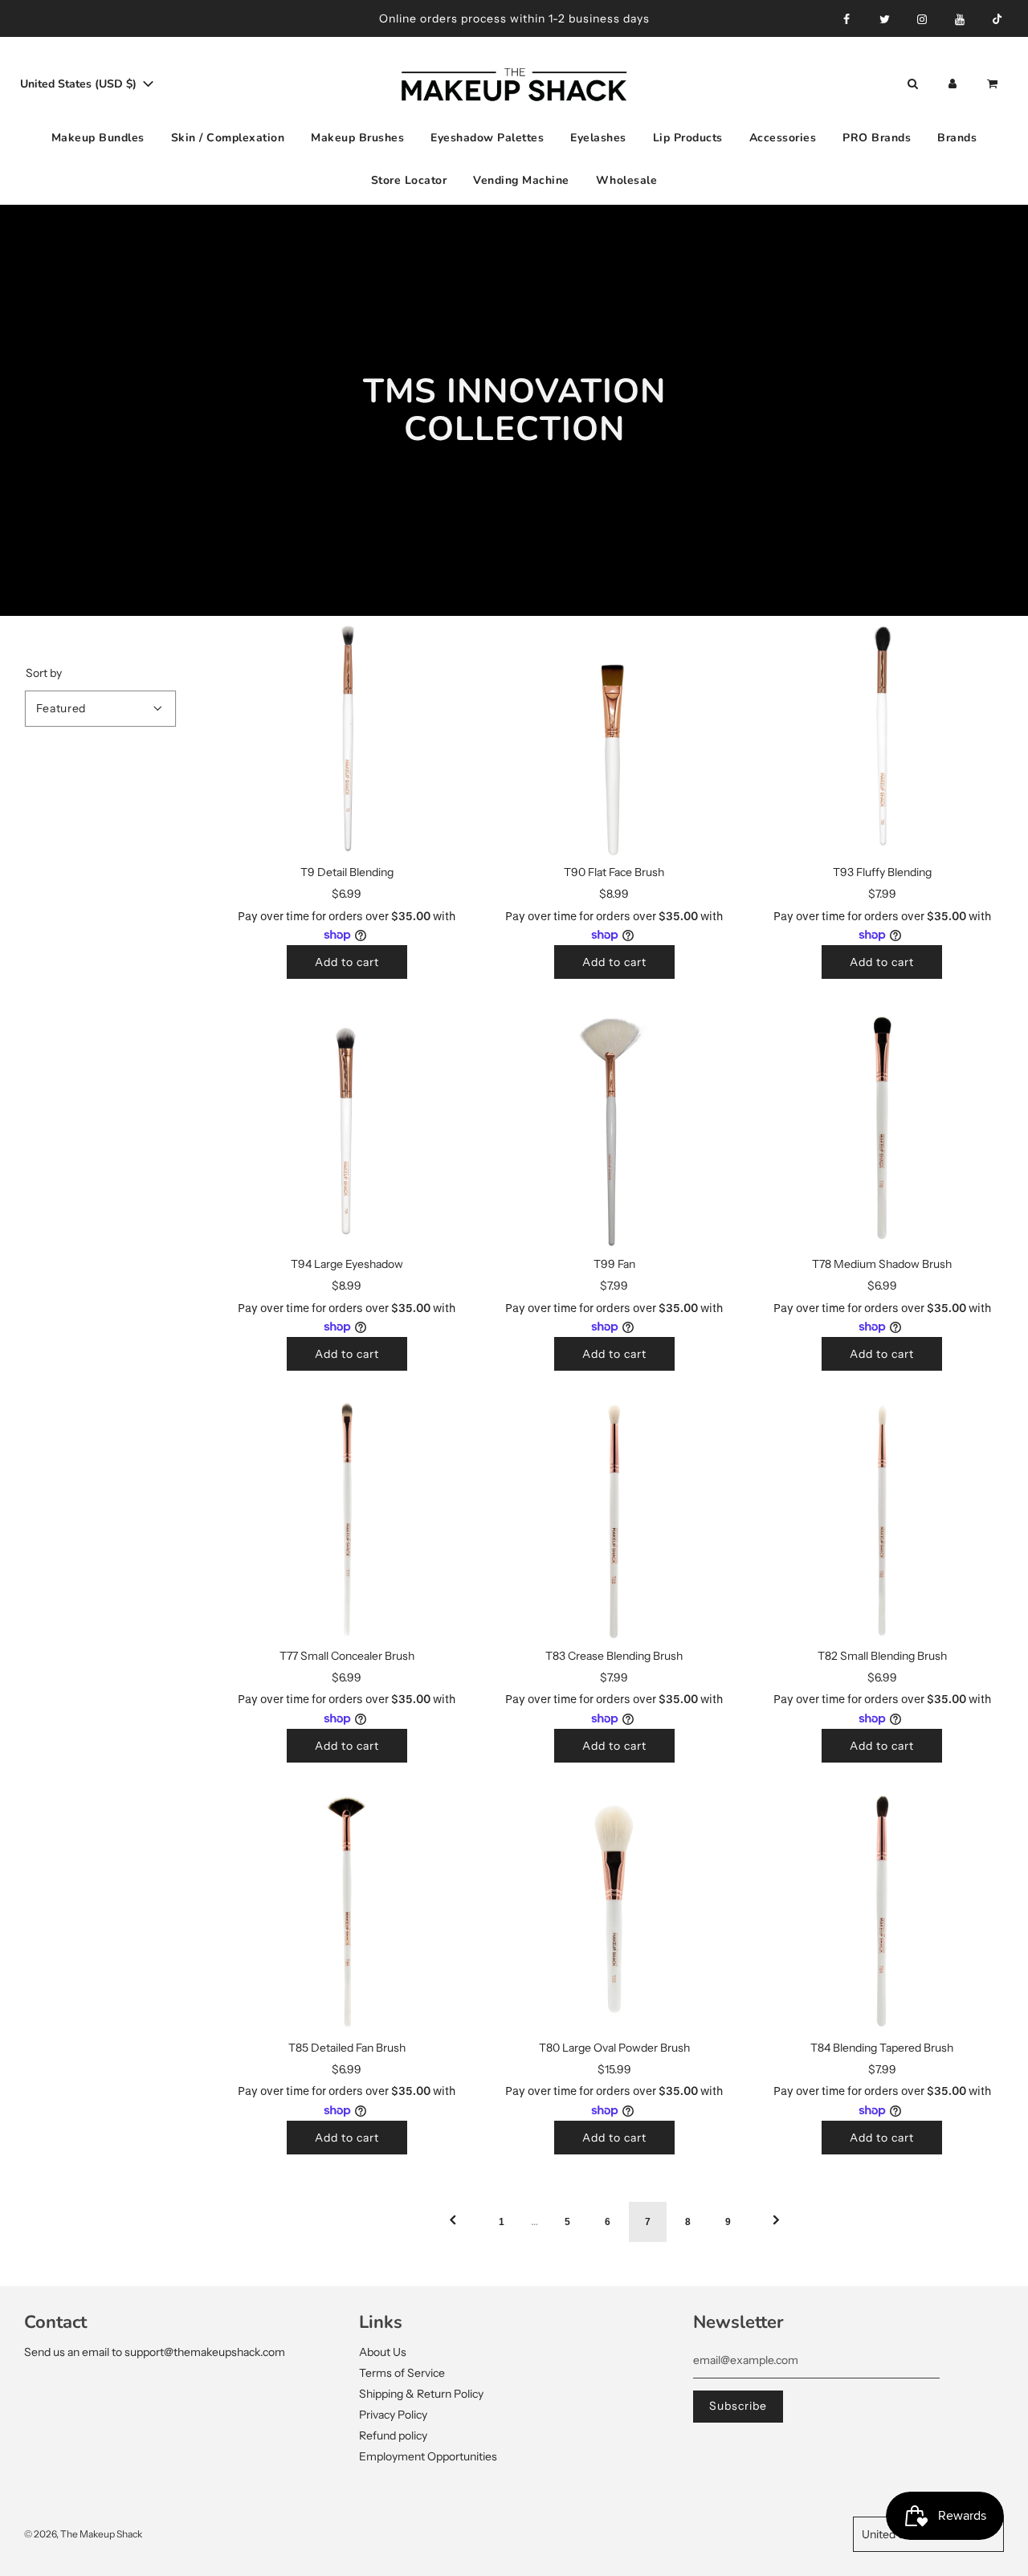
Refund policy (393, 2435)
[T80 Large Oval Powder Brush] (614, 1912)
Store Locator (409, 179)
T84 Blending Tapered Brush (882, 2048)
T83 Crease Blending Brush (614, 1656)
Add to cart (347, 962)
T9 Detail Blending (347, 872)
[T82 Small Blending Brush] (882, 1520)
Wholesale (627, 179)
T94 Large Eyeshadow (347, 1264)
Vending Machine (521, 179)
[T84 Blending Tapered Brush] (882, 1912)
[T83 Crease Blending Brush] (614, 1520)
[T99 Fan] (614, 1129)
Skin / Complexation (228, 138)
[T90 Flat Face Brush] (614, 738)
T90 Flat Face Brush (614, 872)
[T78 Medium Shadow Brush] (882, 1129)
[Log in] (953, 84)
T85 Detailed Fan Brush (347, 2048)
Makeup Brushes (357, 138)
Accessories (783, 138)
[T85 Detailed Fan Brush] (347, 1912)
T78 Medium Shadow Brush (882, 1264)
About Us (383, 2352)
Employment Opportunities (428, 2456)
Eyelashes (598, 138)
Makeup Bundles (98, 138)
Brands (957, 138)
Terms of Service (402, 2373)
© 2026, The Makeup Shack (83, 2534)
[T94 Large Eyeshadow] (347, 1129)
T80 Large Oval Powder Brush (614, 2048)
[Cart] (994, 84)
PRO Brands (877, 138)
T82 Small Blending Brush (882, 1656)
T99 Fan (614, 1264)
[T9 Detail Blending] (347, 738)
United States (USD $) (80, 84)
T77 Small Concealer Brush (347, 1656)
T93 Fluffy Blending (882, 872)
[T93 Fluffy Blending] (882, 738)
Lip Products (688, 138)
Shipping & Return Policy (421, 2394)
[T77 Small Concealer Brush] (347, 1520)
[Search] (912, 84)
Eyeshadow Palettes (487, 138)
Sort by (44, 673)
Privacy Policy (393, 2415)
